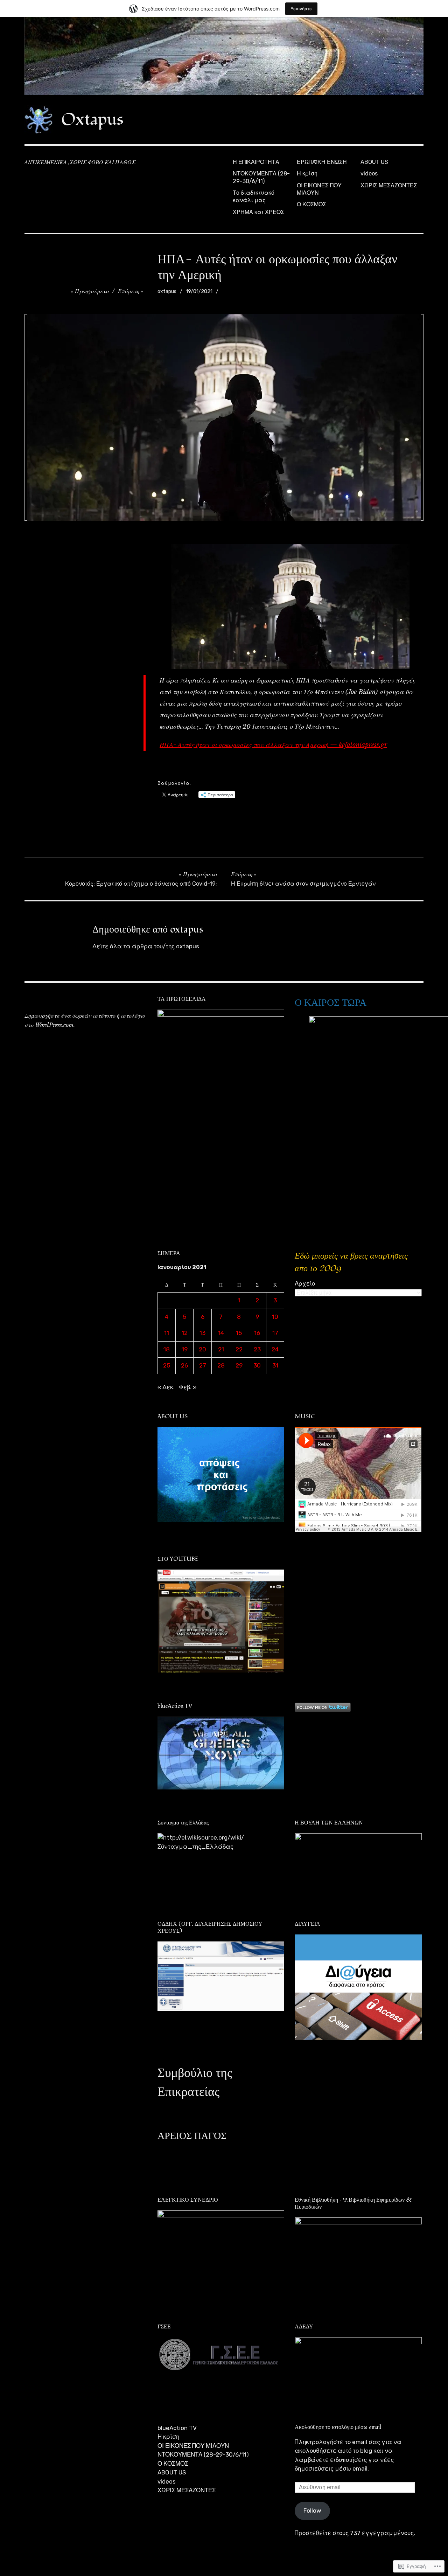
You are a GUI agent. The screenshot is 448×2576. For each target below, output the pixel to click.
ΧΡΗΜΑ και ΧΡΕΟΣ (258, 212)
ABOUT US (374, 162)
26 (184, 1365)
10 (275, 1317)
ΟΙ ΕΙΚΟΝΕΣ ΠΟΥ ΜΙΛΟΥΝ (319, 189)
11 (167, 1333)
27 (203, 1365)
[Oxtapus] (224, 56)
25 (167, 1365)
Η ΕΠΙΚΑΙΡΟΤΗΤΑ (256, 162)
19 (185, 1349)
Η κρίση (307, 174)
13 (202, 1333)
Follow (312, 2511)
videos (369, 174)
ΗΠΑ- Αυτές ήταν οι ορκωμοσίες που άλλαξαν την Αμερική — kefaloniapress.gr (273, 745)
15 (239, 1333)
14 (221, 1333)
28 (221, 1365)
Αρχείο (305, 1283)
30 (257, 1365)
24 (275, 1349)
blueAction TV (177, 2428)
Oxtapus (92, 119)
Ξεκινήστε (301, 9)
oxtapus (167, 292)
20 (202, 1349)
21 (221, 1349)
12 (185, 1333)
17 (275, 1333)
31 (275, 1365)
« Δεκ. (166, 1387)
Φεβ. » (188, 1387)
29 (239, 1365)
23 (257, 1349)
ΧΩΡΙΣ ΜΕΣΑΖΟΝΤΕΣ (389, 185)
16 (257, 1333)
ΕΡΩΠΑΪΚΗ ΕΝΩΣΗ (322, 162)
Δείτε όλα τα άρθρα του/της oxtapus (146, 946)
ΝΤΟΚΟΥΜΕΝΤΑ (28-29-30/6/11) (261, 177)
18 (167, 1349)
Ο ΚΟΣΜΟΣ (311, 204)
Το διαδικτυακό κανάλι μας (254, 196)
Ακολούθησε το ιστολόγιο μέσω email (338, 2427)
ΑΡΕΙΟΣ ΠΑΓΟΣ (192, 2136)
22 (239, 1349)
